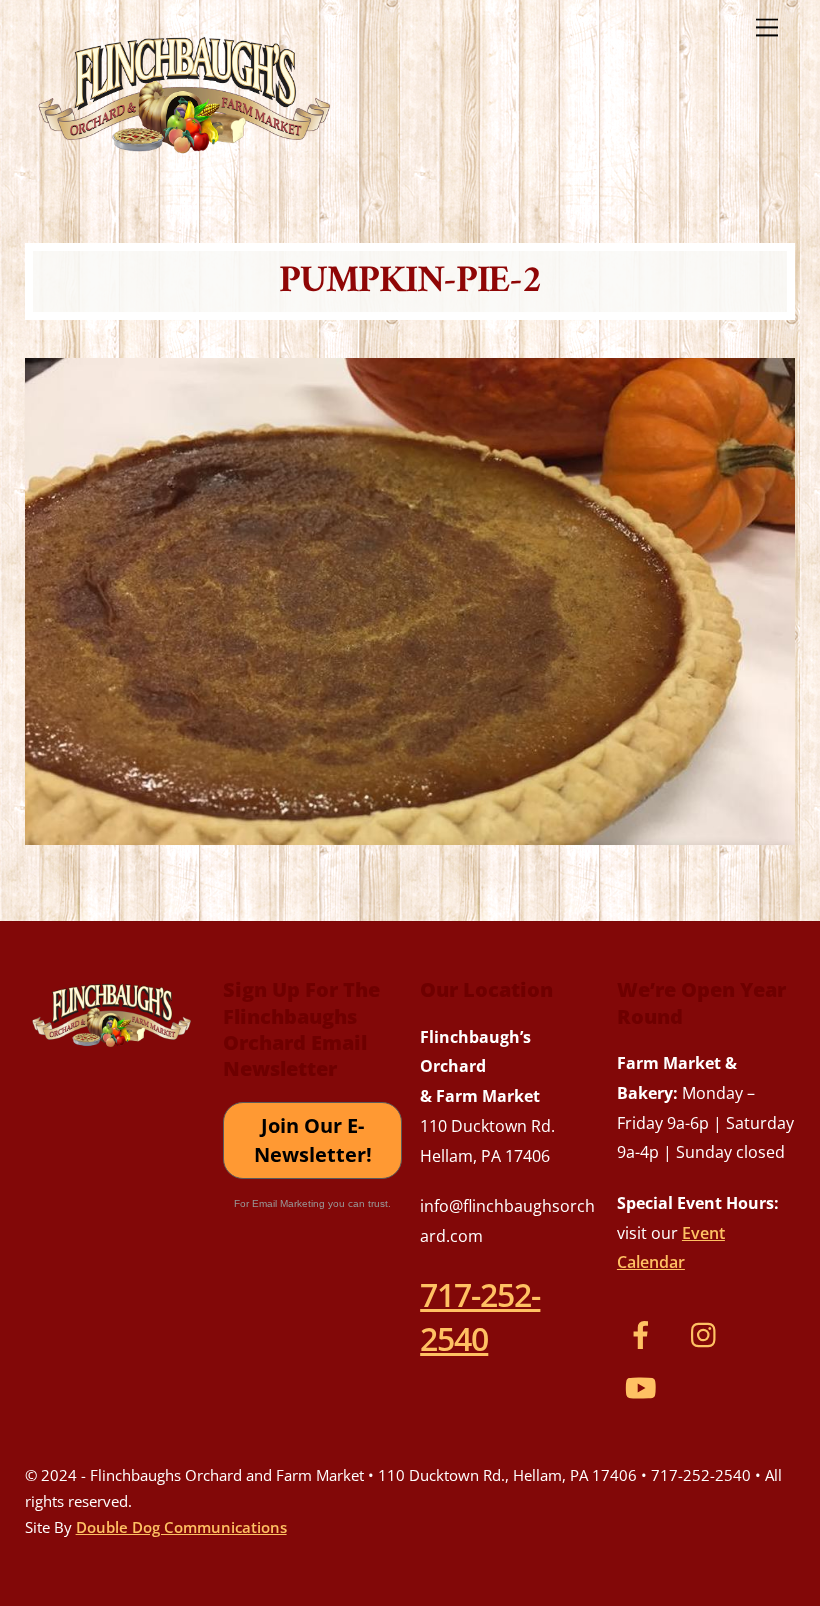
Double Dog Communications (181, 1527)
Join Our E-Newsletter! (313, 1140)
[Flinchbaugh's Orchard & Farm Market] (185, 161)
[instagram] (708, 1333)
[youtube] (644, 1386)
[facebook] (644, 1333)
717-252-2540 (480, 1316)
